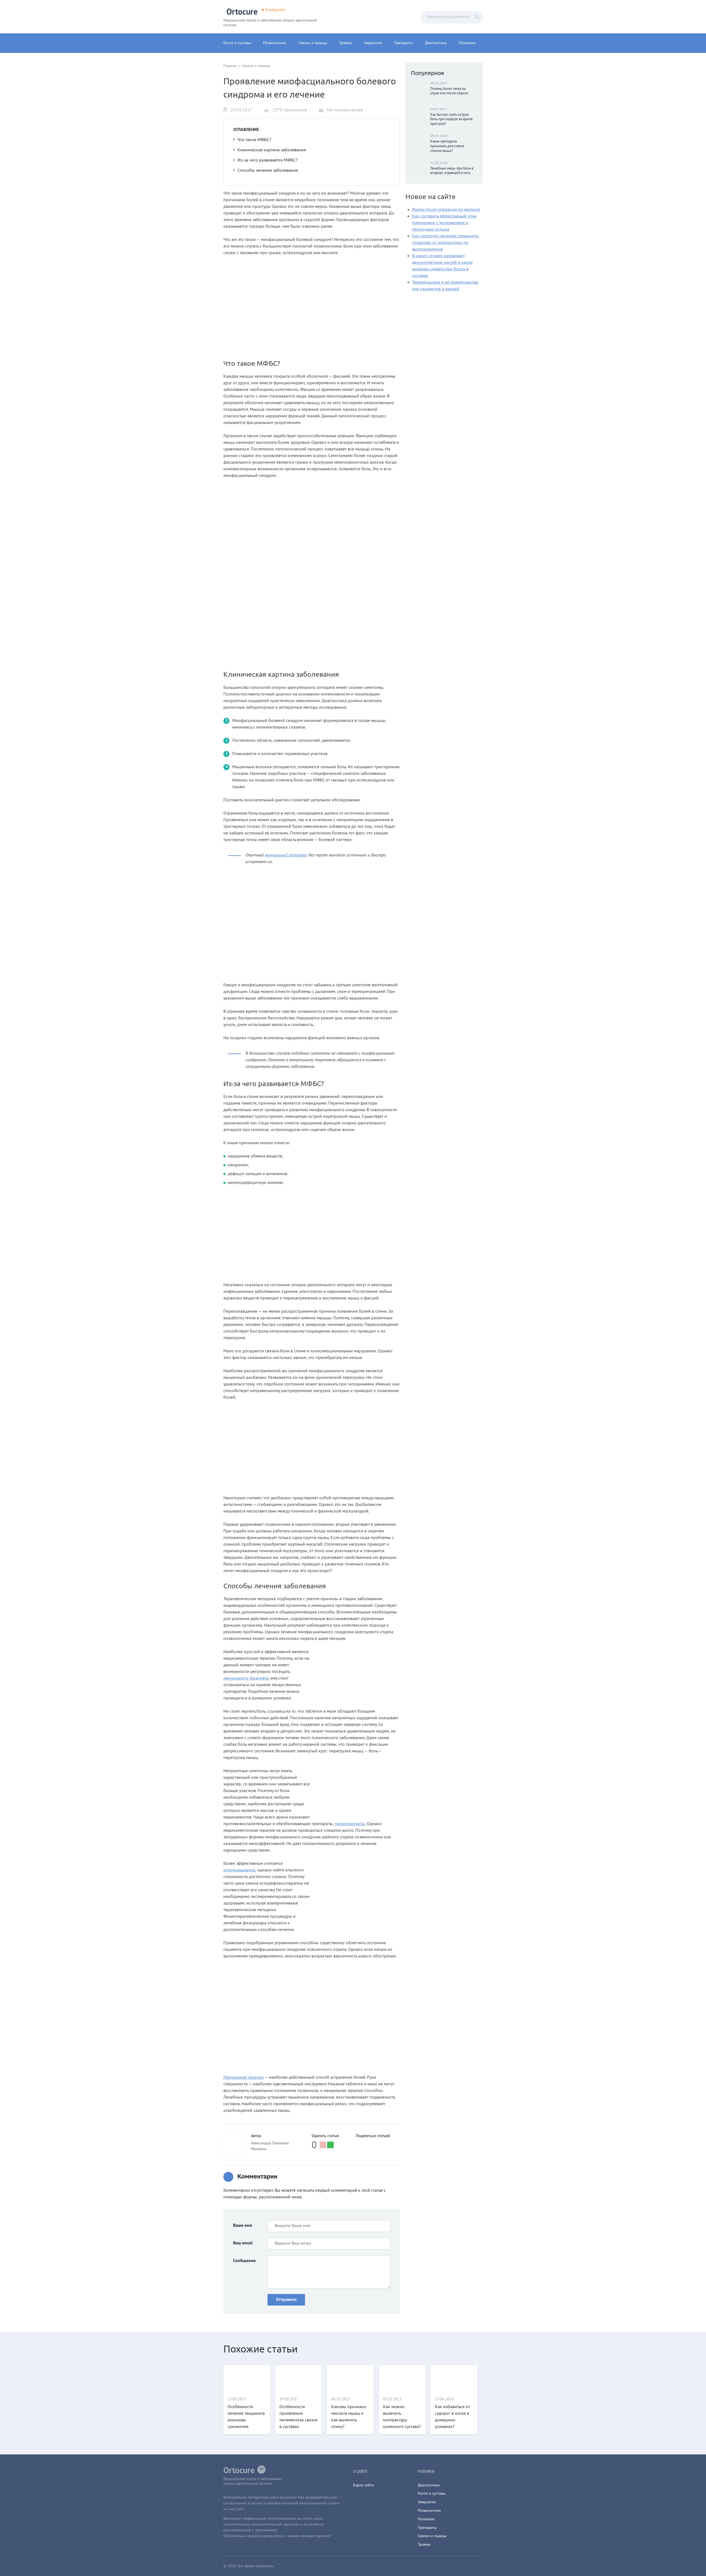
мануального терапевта (246, 1678)
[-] (323, 2145)
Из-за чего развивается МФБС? (268, 160)
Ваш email (243, 2243)
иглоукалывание (239, 1870)
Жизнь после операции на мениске (446, 210)
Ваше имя (243, 2226)
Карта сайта (363, 2485)
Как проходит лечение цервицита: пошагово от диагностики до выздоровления (446, 243)
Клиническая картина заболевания (272, 150)
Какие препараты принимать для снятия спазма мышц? (447, 146)
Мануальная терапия (244, 2078)
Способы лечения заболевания (268, 171)
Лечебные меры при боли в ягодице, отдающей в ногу (452, 171)
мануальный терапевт (286, 855)
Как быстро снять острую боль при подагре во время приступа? (451, 120)
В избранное (276, 10)
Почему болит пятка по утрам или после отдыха (449, 91)
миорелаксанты (350, 1824)
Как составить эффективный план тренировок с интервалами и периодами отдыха (444, 223)
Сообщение (244, 2261)
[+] (330, 2145)
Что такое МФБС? (254, 140)
